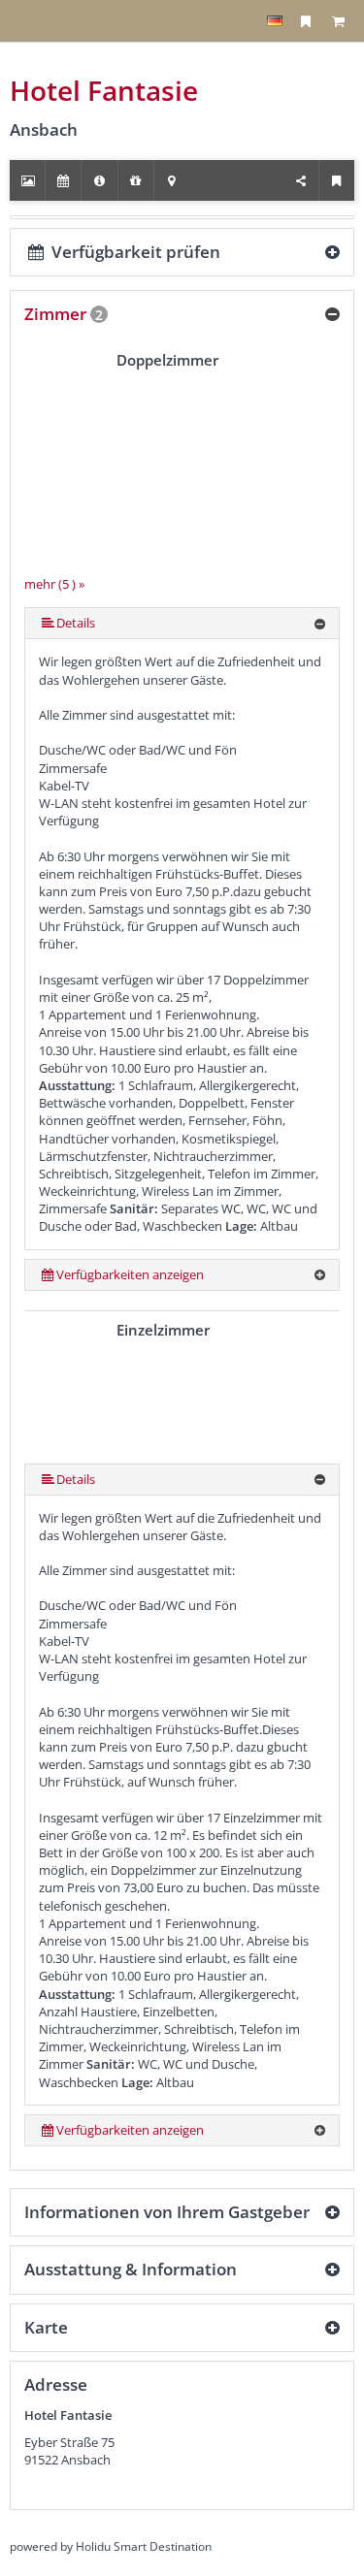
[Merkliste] (306, 21)
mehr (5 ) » (54, 584)
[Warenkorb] (338, 21)
